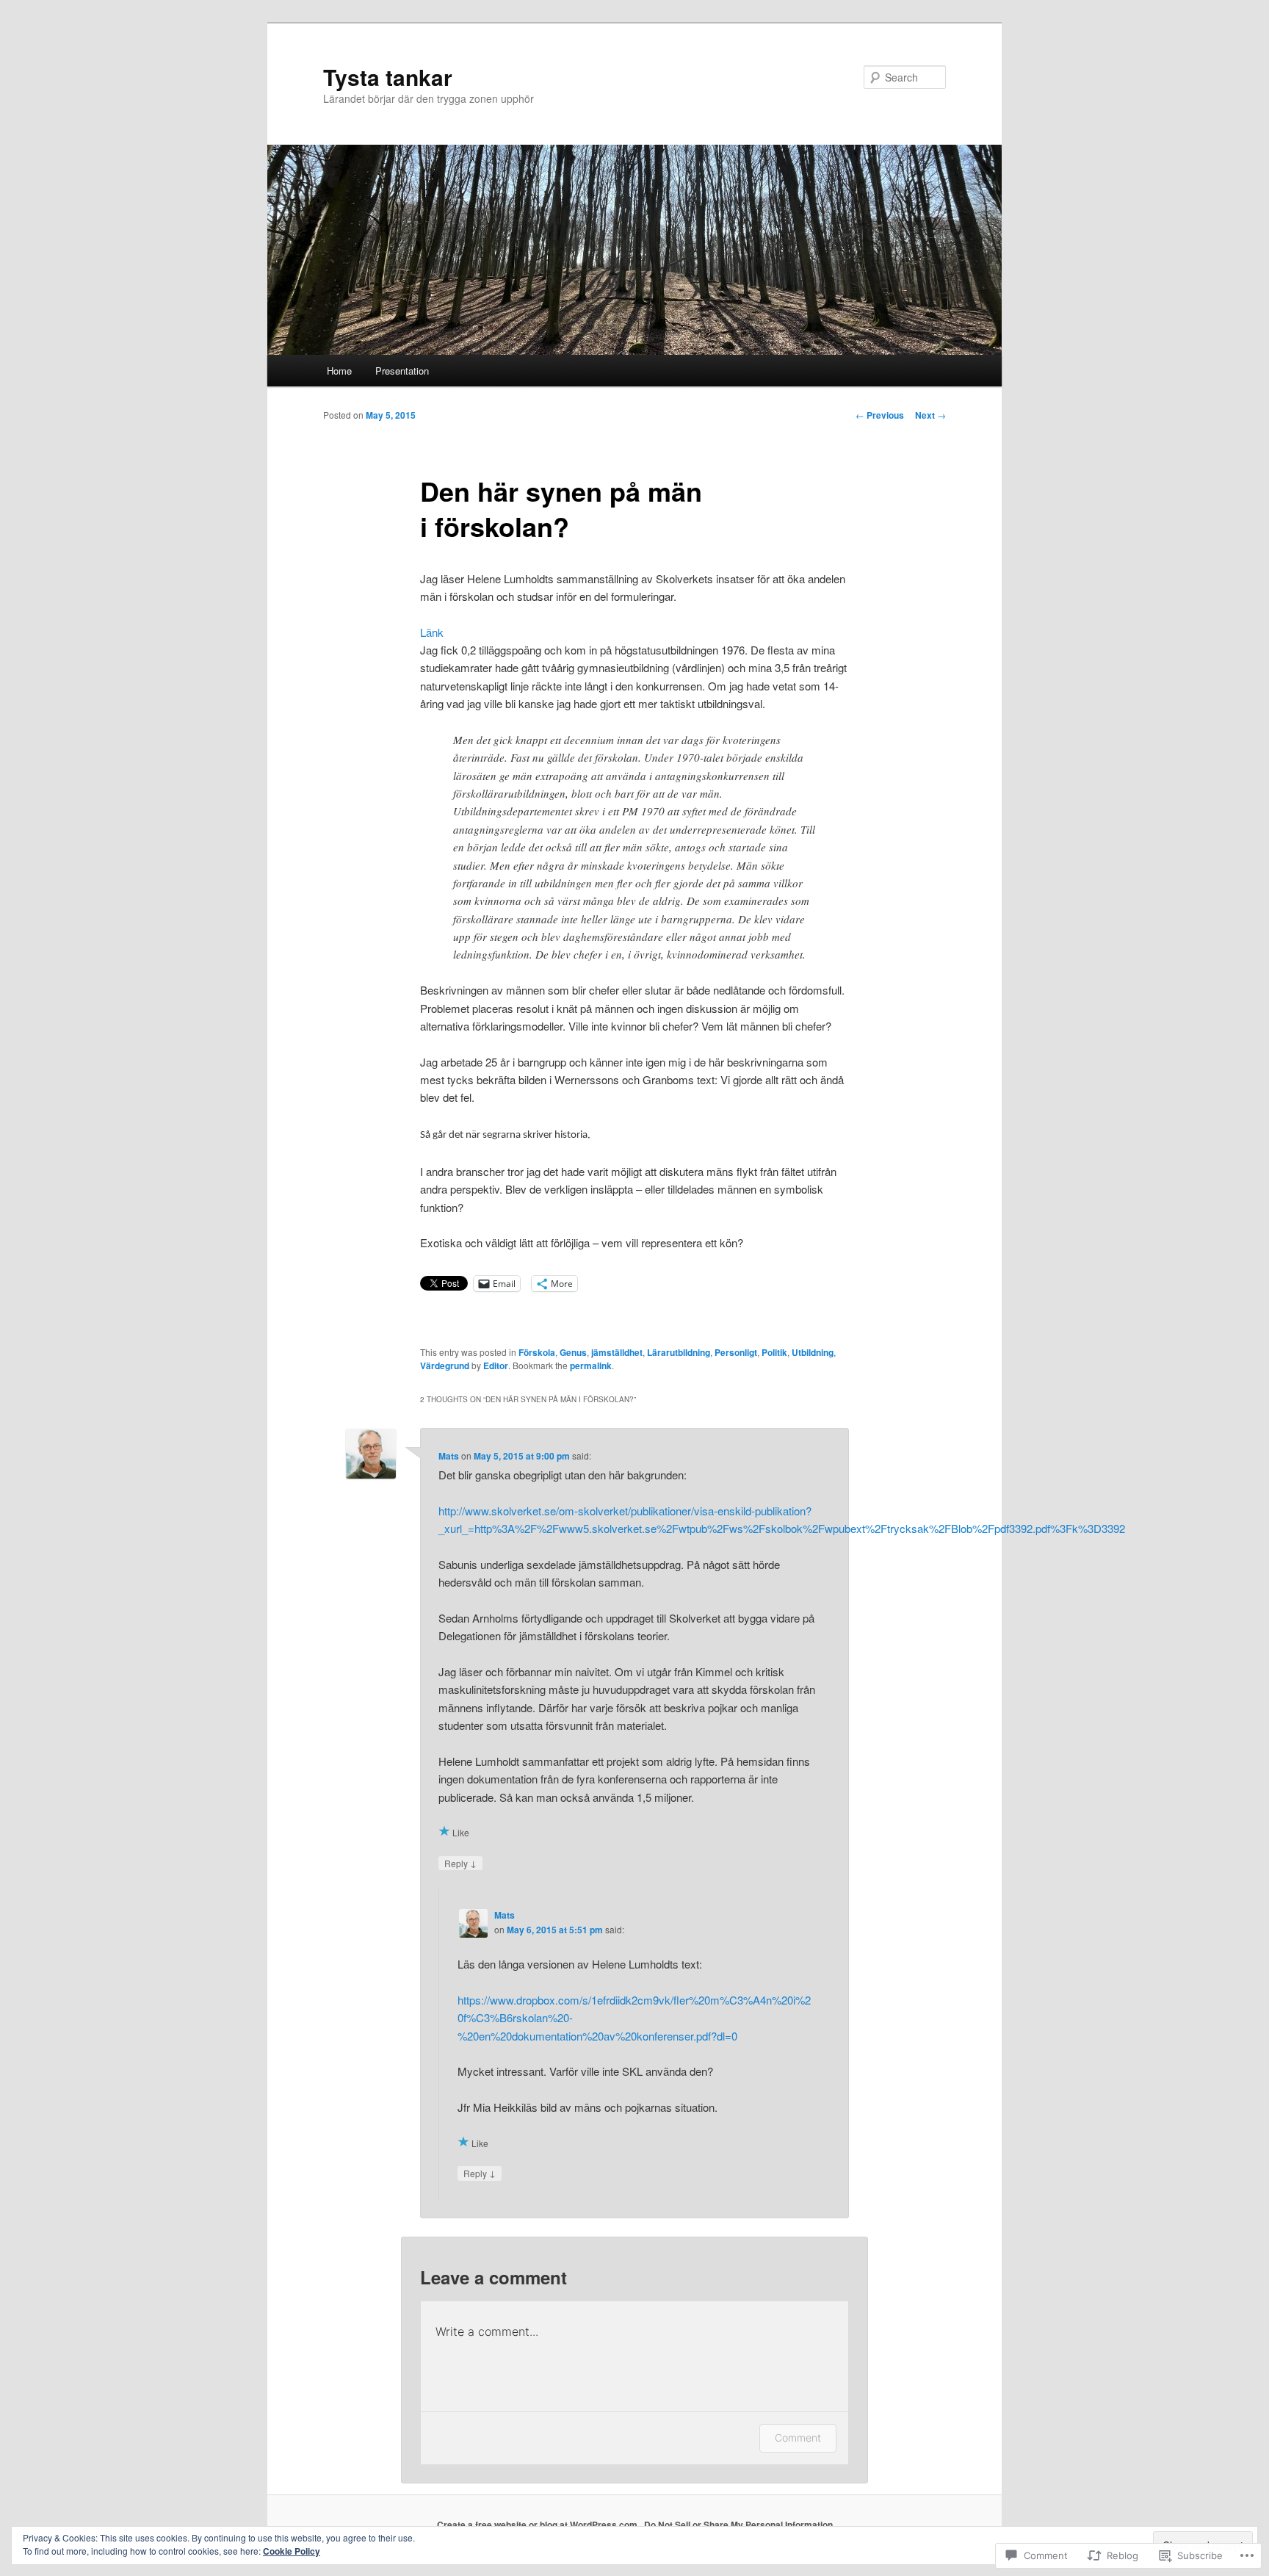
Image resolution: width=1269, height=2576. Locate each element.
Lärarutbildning (679, 1352)
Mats (449, 1456)
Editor (496, 1365)
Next (930, 415)
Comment (798, 2438)
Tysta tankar (388, 77)
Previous (880, 415)
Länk (432, 632)
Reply (460, 1863)
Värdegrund (445, 1365)
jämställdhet (617, 1352)
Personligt (736, 1352)
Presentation (402, 371)
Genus (573, 1352)
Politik (774, 1352)
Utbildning (813, 1352)
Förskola (537, 1352)
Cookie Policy (292, 2551)
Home (339, 371)
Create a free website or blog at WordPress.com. (538, 2525)
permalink (591, 1365)
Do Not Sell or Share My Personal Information (738, 2525)
